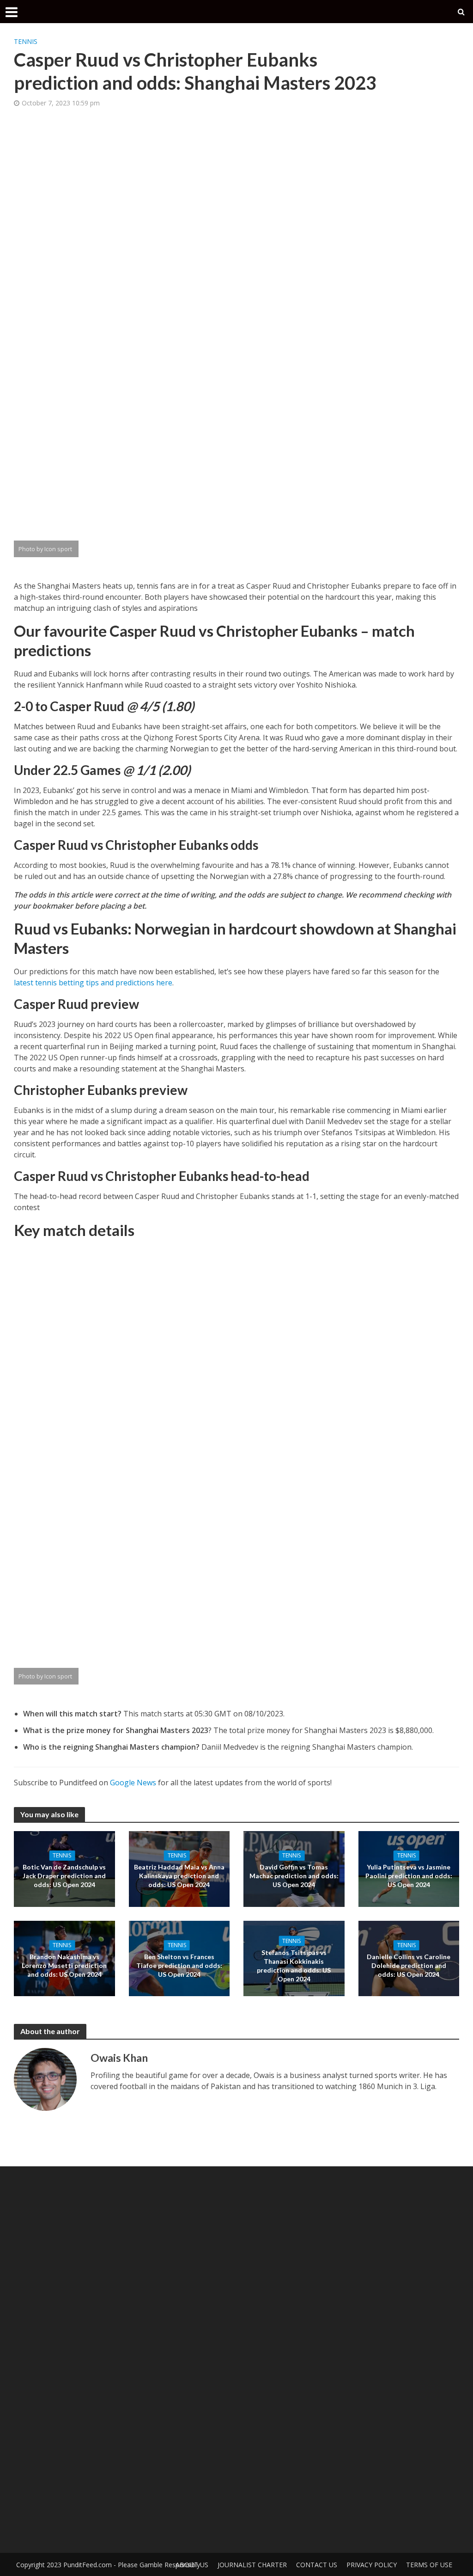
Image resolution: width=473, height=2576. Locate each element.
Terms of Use (429, 2565)
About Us (192, 2565)
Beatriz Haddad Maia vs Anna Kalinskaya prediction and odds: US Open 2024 (179, 1876)
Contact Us (317, 2565)
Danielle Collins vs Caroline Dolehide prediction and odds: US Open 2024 (409, 1965)
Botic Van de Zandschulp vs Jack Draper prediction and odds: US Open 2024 (64, 1876)
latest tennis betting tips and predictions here (93, 983)
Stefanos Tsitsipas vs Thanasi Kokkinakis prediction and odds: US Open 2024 (294, 1965)
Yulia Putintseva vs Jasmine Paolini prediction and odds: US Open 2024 (409, 1876)
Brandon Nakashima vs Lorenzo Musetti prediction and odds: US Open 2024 (64, 1965)
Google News (133, 1783)
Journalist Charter (252, 2565)
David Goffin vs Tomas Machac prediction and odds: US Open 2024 (294, 1876)
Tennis (26, 41)
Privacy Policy (372, 2565)
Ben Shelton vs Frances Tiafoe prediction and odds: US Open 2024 (179, 1965)
